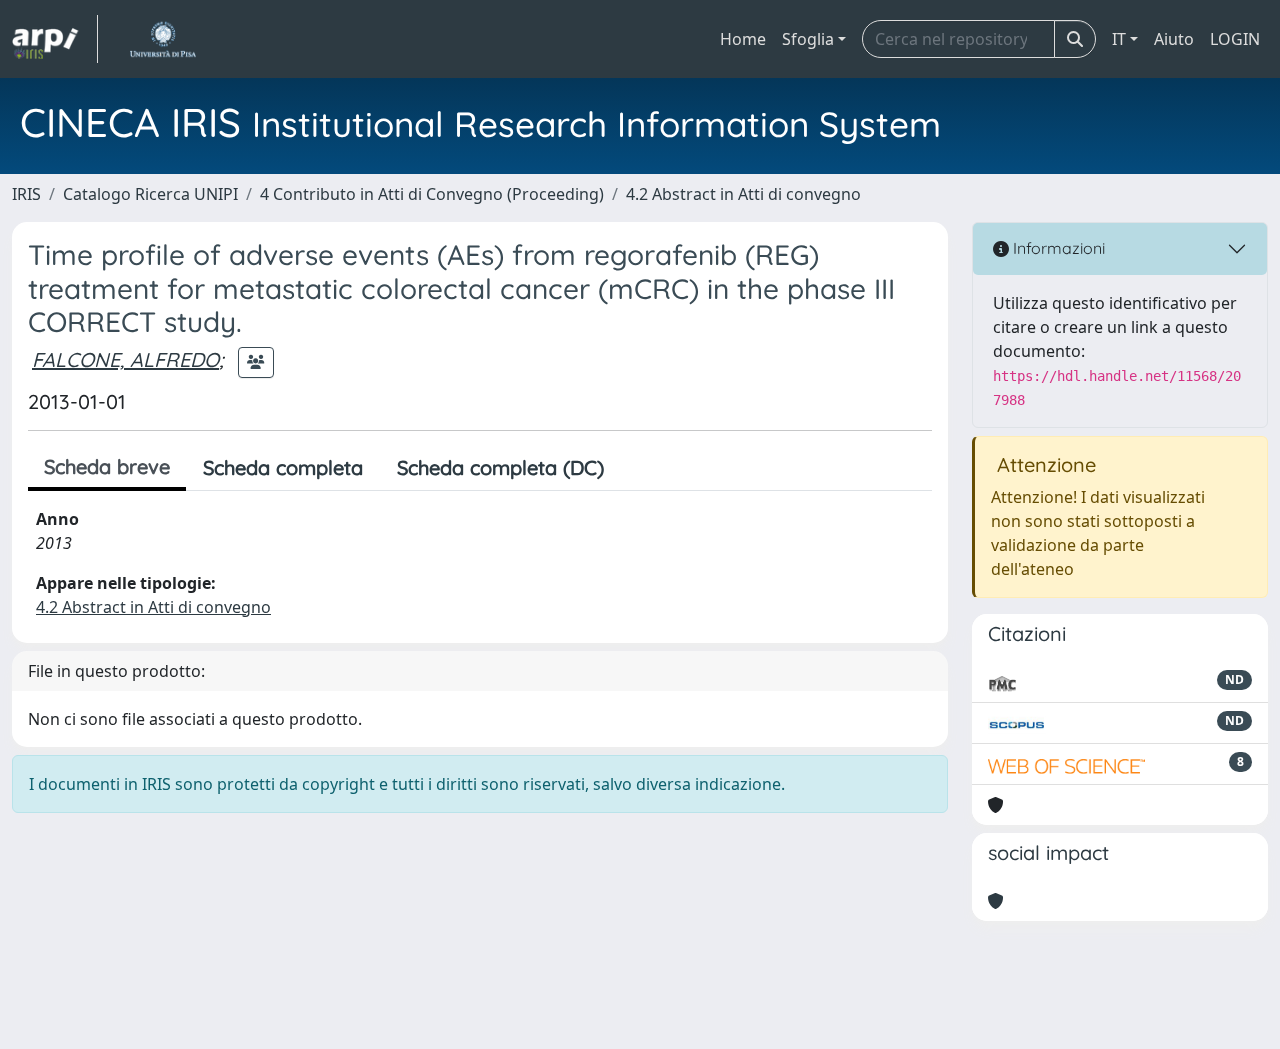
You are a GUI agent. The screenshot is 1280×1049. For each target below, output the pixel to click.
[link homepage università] (162, 39)
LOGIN (1235, 39)
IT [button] (1119, 39)
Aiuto (1174, 39)
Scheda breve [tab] (107, 466)
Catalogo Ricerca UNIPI (150, 194)
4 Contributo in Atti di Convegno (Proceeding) (432, 194)
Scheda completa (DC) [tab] (500, 467)
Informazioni (1057, 248)
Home (743, 39)
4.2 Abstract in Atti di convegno (743, 194)
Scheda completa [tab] (283, 467)
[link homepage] (55, 39)
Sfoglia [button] (808, 39)
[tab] (638, 468)
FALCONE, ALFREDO (125, 359)
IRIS (26, 194)
